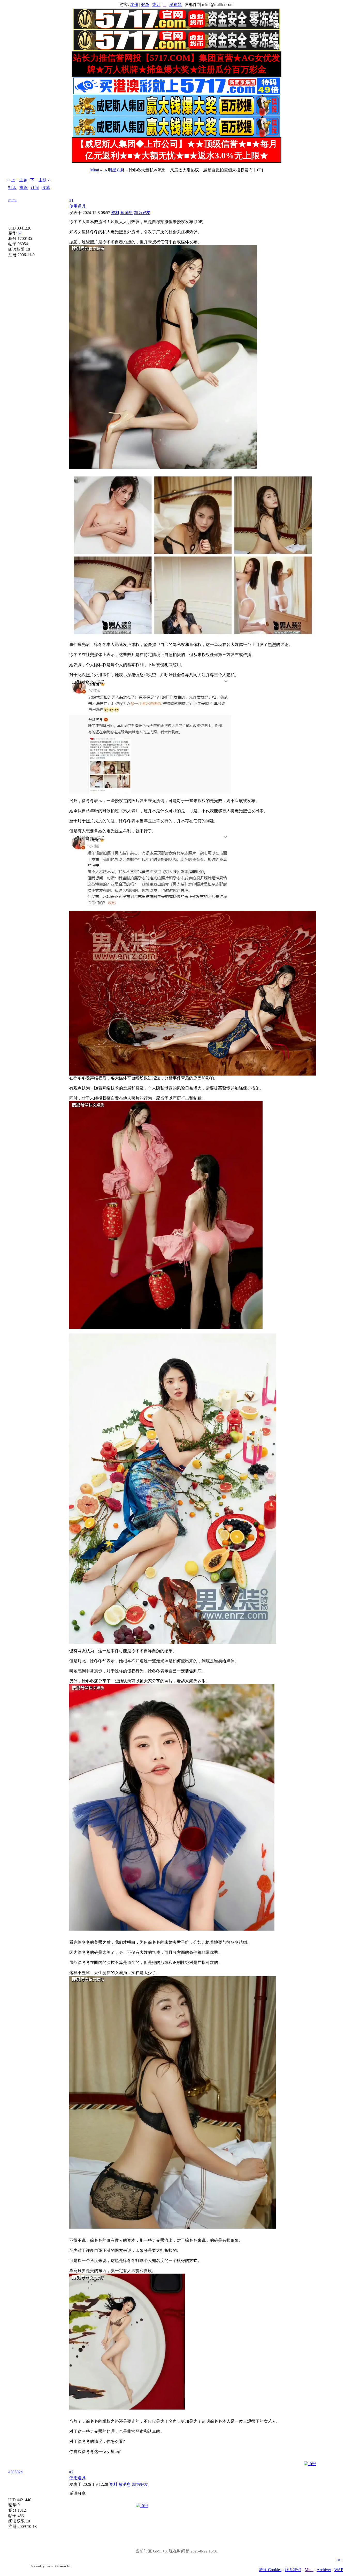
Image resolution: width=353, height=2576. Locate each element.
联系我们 (293, 2570)
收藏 (46, 188)
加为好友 (142, 213)
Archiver (324, 2570)
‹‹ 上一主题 (17, 180)
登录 (145, 5)
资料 (115, 213)
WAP (339, 2570)
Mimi (95, 170)
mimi (12, 200)
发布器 (175, 5)
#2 (71, 2472)
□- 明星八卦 (114, 170)
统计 (156, 5)
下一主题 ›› (40, 180)
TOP (339, 2560)
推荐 (24, 188)
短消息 (127, 213)
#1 (71, 200)
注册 (134, 5)
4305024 (16, 2472)
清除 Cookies (270, 2570)
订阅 (35, 188)
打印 (12, 188)
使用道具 (78, 206)
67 (20, 233)
